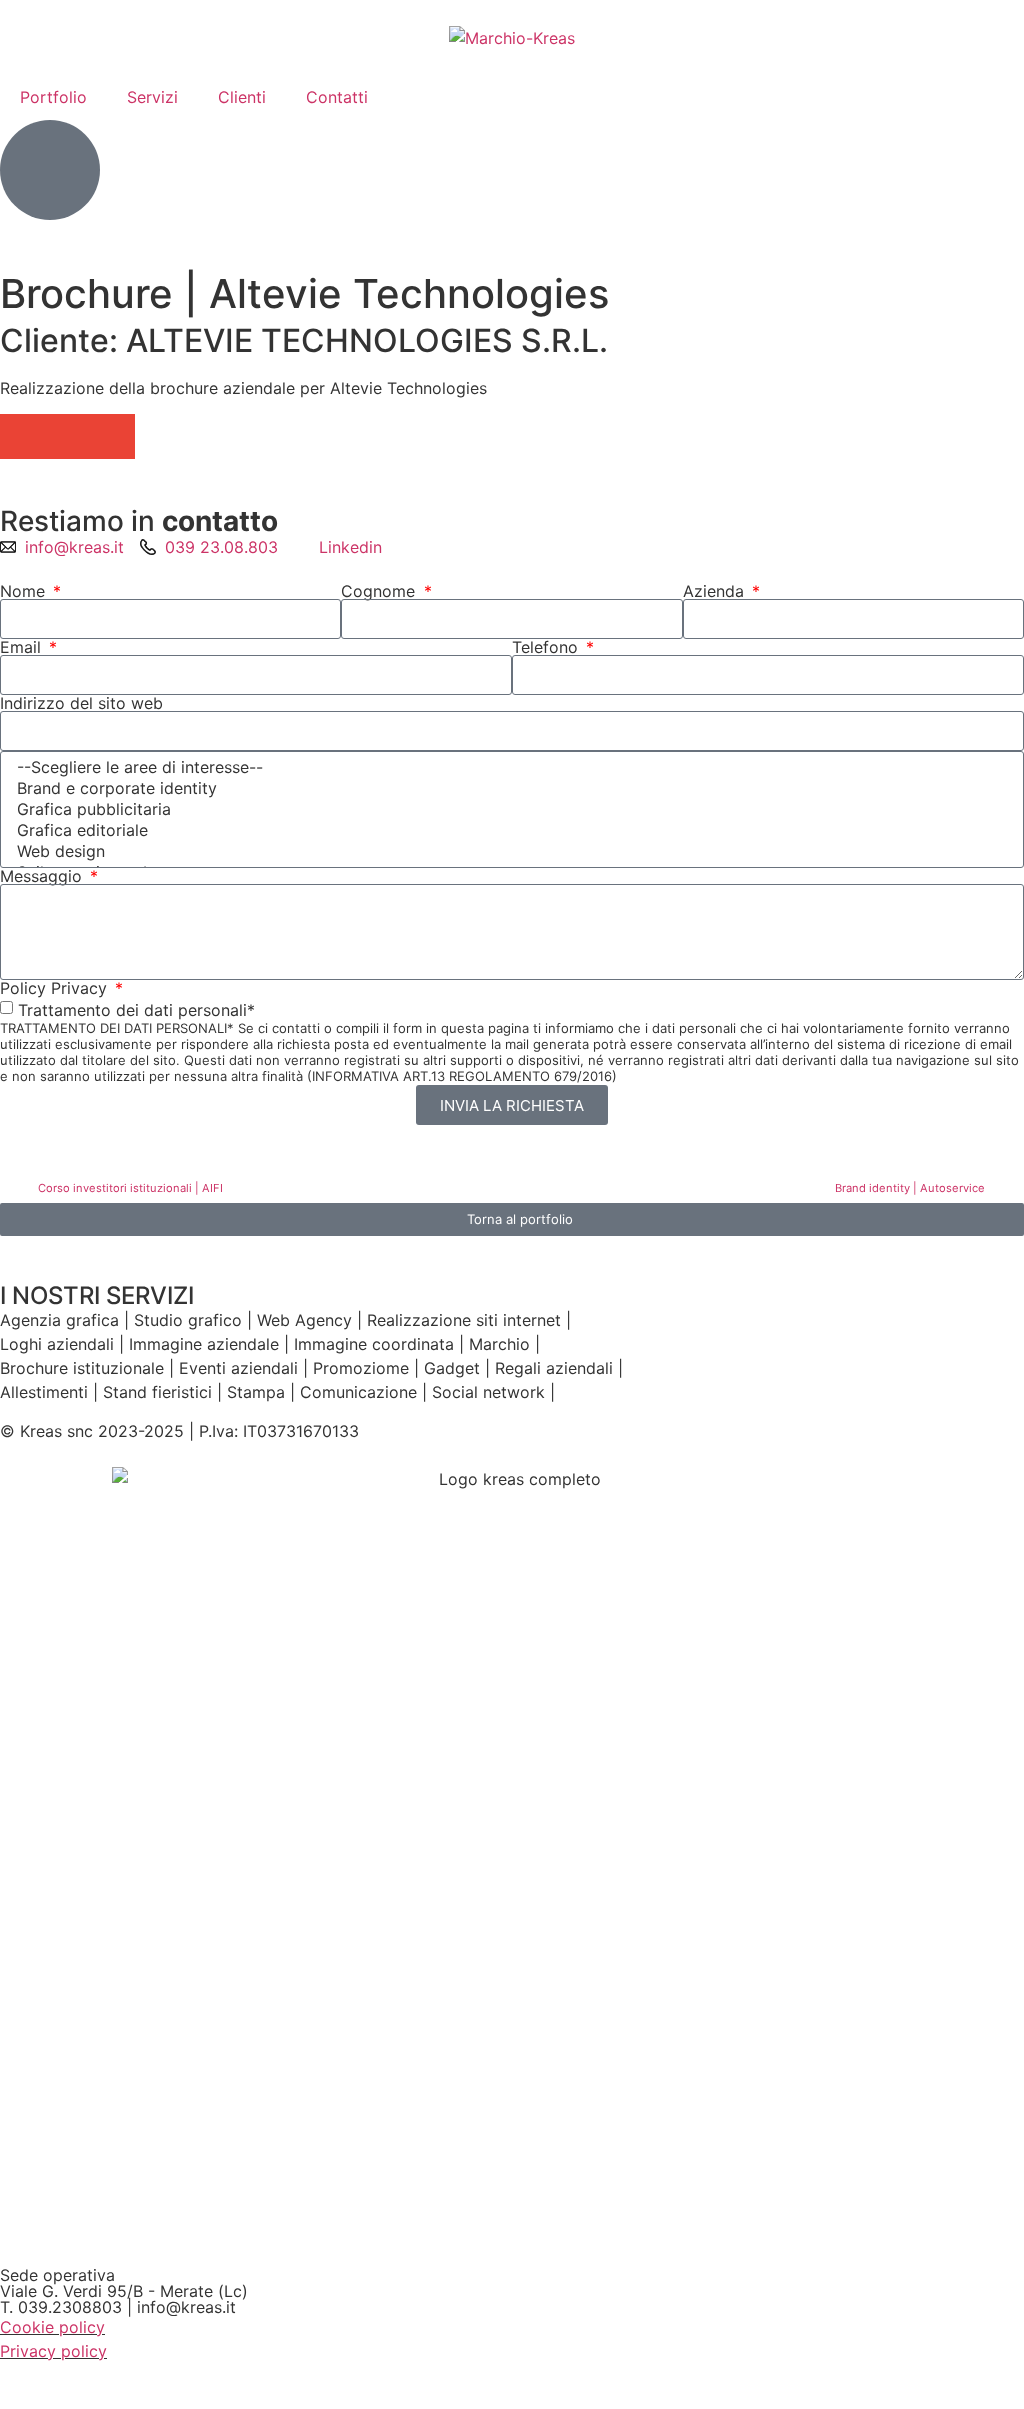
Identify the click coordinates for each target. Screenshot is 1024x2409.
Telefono (547, 647)
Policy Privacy (56, 988)
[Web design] (509, 851)
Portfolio (53, 97)
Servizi (152, 97)
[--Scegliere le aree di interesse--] (509, 767)
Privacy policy (53, 2351)
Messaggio (43, 876)
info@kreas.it (186, 2307)
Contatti (337, 97)
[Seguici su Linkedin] (50, 170)
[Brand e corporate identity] (509, 788)
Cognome (380, 591)
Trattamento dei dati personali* (136, 1010)
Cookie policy (52, 2327)
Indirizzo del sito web (81, 703)
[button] (22, 436)
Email (23, 647)
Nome (25, 591)
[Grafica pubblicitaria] (509, 809)
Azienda (716, 591)
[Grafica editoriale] (509, 830)
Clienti (242, 97)
